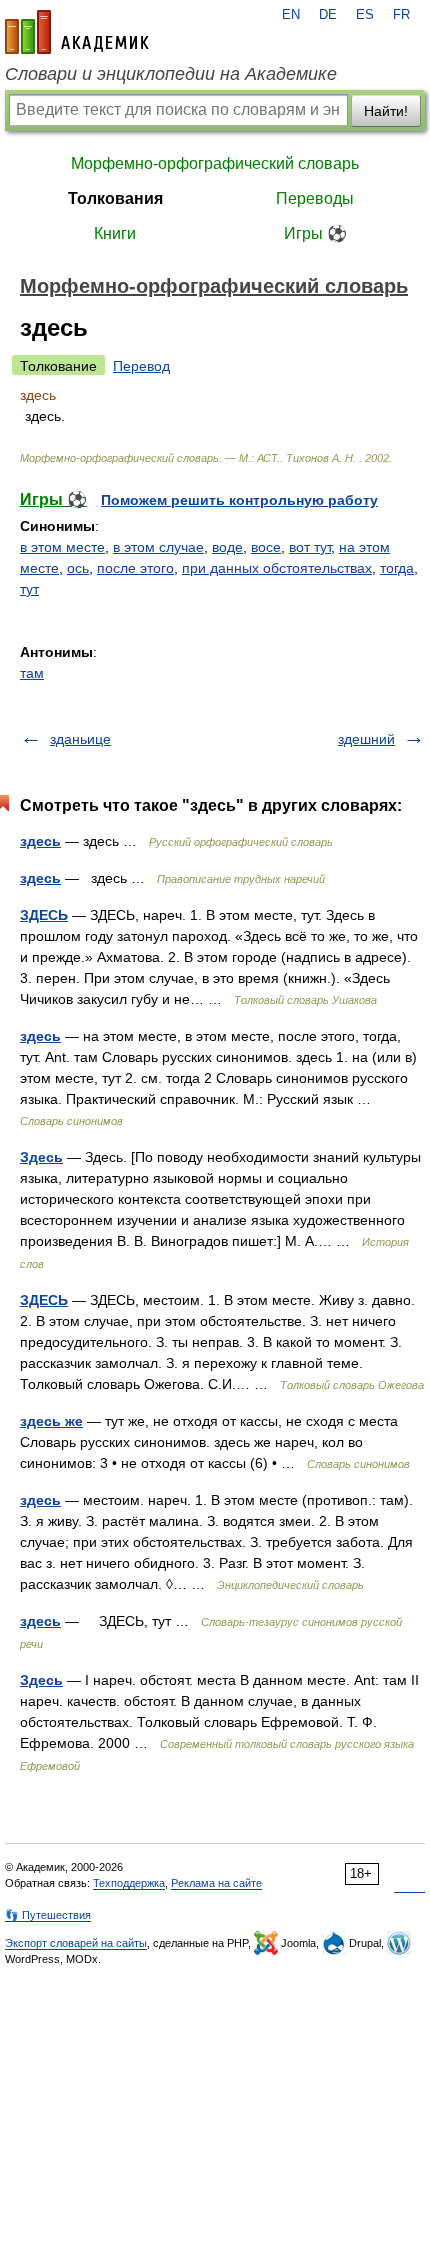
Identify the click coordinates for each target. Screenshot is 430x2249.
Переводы (315, 198)
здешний (366, 739)
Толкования (115, 198)
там (32, 673)
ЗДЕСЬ (44, 915)
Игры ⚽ (315, 233)
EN (291, 15)
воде (227, 547)
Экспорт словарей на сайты (76, 1943)
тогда (397, 568)
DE (328, 15)
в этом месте (62, 547)
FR (401, 15)
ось (78, 568)
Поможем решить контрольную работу (239, 500)
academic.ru (77, 32)
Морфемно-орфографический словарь (215, 163)
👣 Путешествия (48, 1915)
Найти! (386, 111)
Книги (115, 233)
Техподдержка (129, 1883)
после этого (135, 568)
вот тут (310, 547)
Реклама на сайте (216, 1883)
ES (365, 15)
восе (266, 547)
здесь (40, 841)
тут (29, 589)
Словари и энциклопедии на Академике (171, 74)
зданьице (80, 739)
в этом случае (158, 547)
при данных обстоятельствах (277, 568)
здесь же (51, 1421)
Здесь (41, 1157)
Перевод (141, 366)
